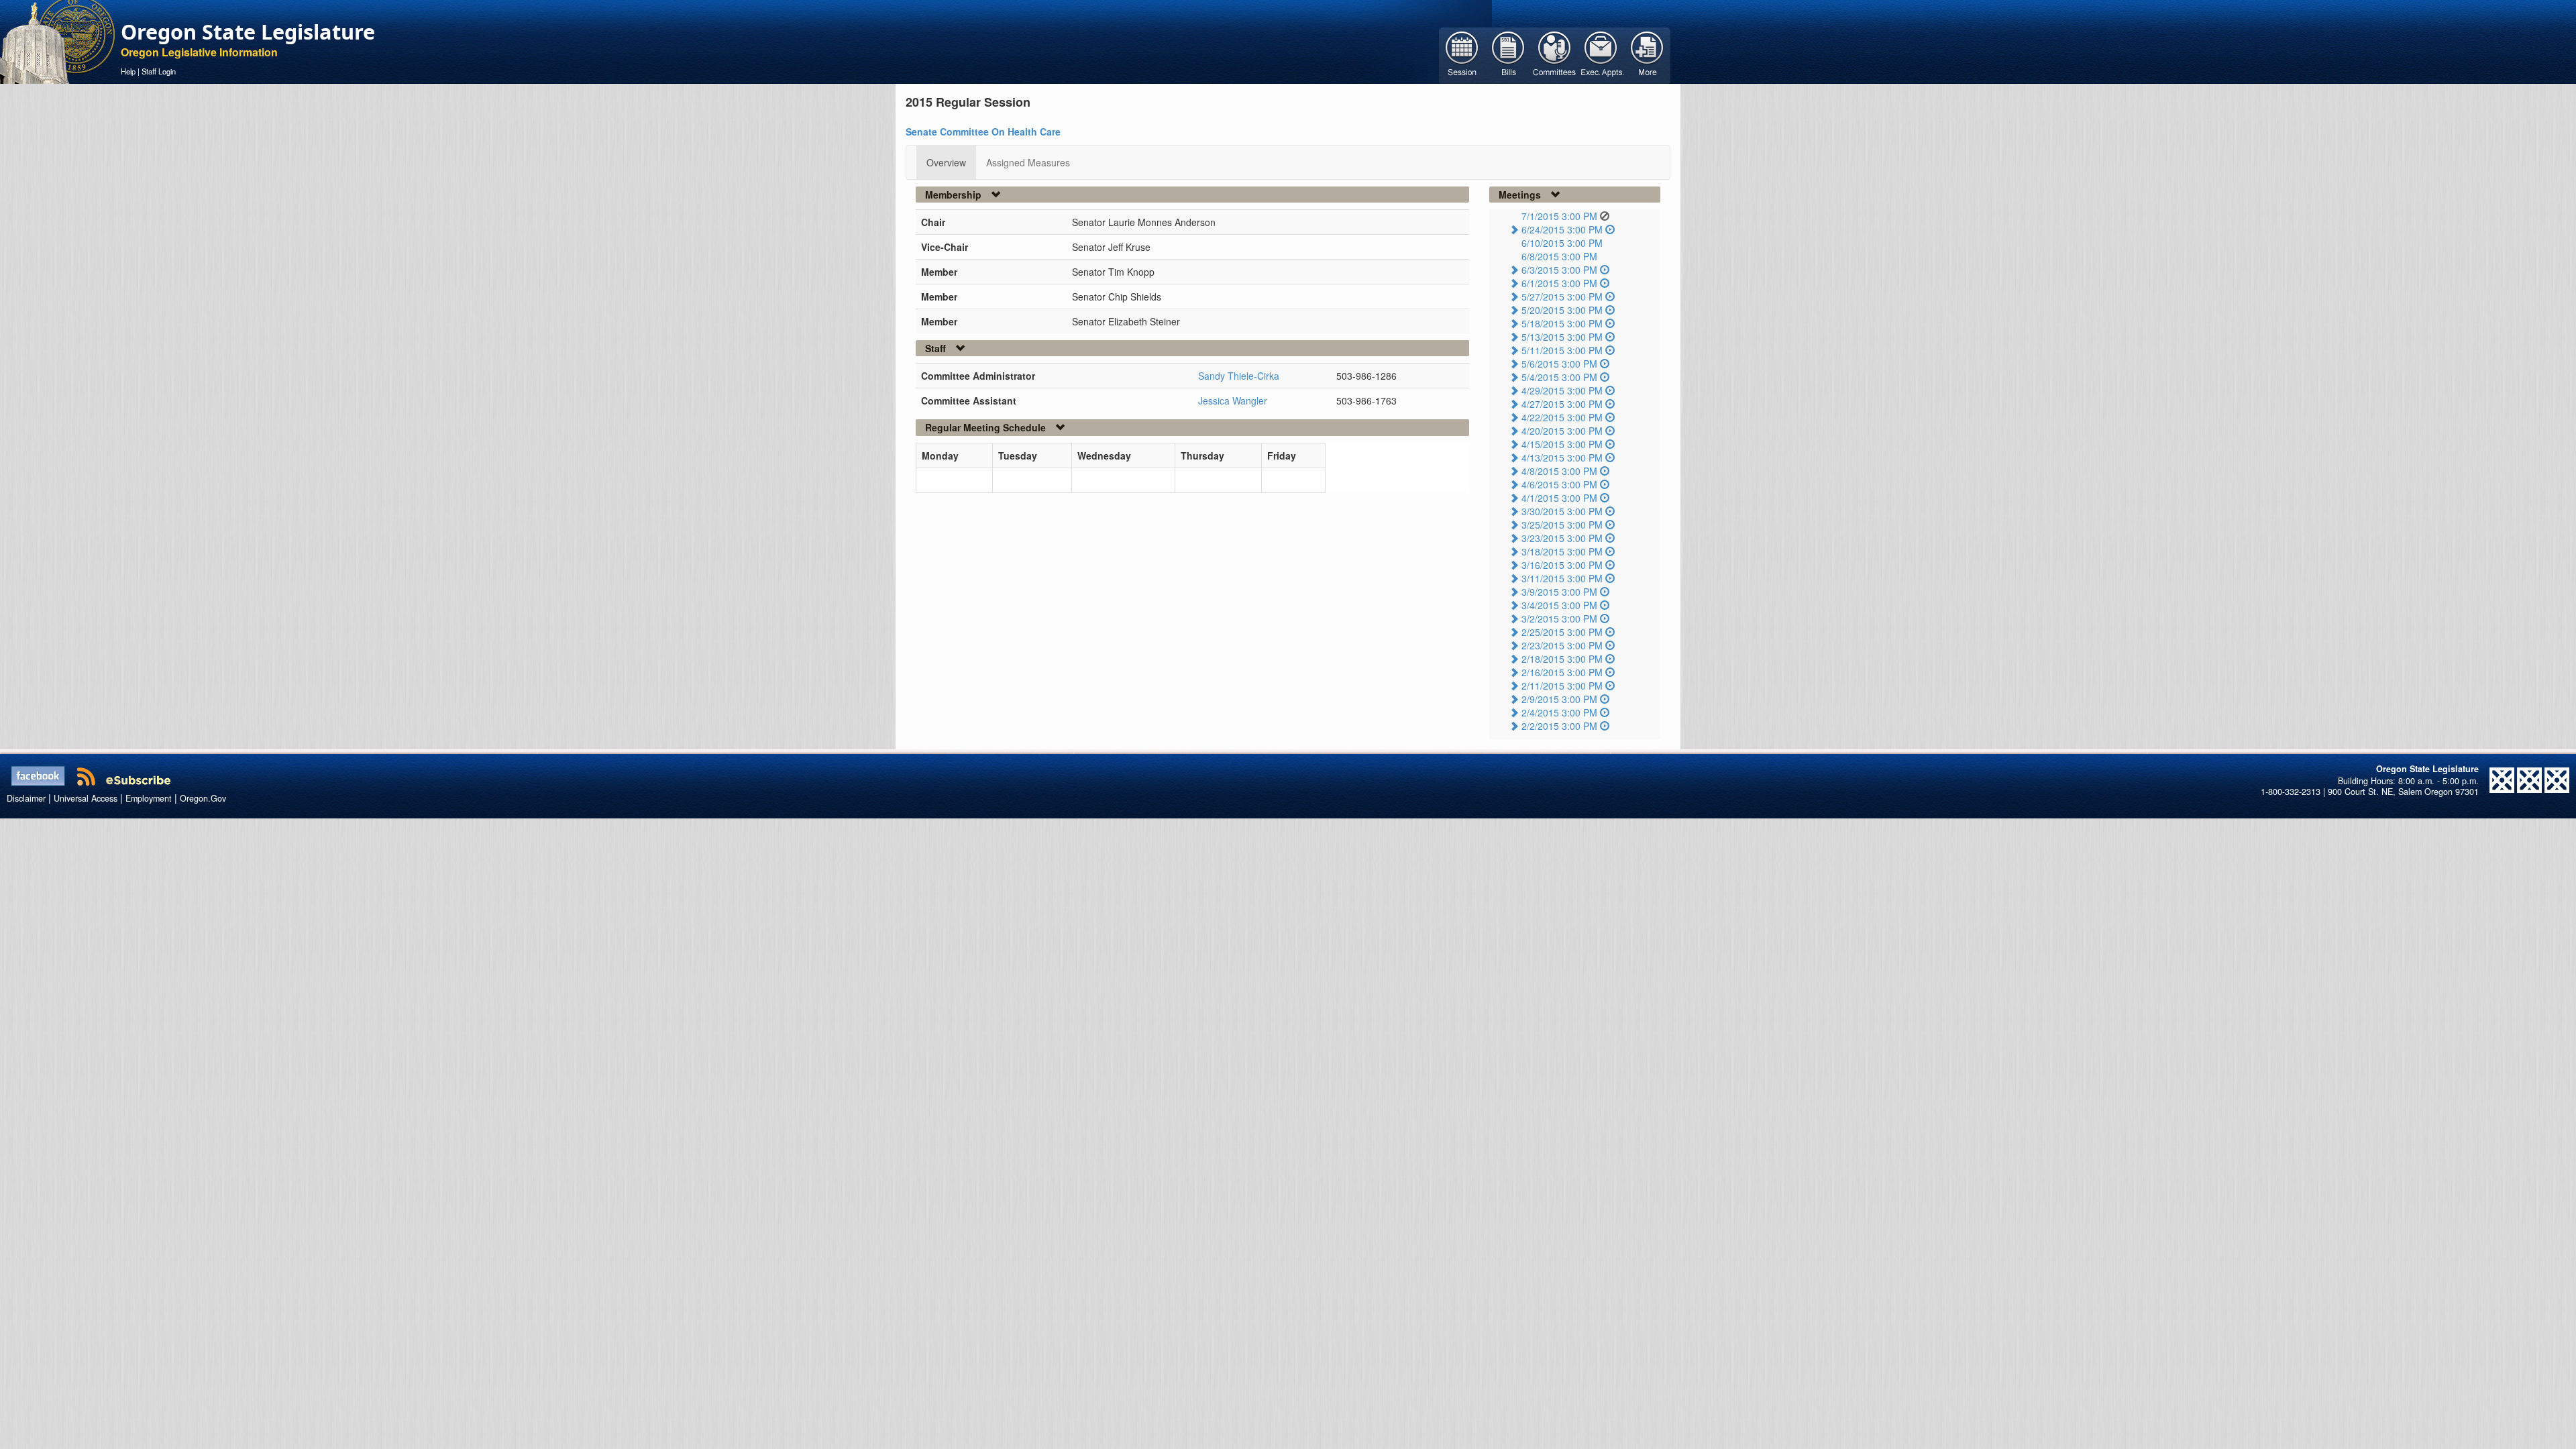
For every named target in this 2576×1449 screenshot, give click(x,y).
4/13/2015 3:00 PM (1562, 458)
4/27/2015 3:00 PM (1562, 404)
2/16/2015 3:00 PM (1562, 672)
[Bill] (1508, 54)
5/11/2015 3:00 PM (1562, 350)
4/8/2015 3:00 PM (1559, 471)
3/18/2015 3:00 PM (1562, 551)
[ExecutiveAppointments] (1601, 54)
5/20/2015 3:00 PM (1562, 310)
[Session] (1462, 54)
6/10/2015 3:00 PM (1562, 243)
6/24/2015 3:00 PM (1562, 229)
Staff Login (159, 71)
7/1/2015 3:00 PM (1559, 216)
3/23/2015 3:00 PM (1562, 538)
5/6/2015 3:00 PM (1559, 364)
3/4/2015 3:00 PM (1559, 605)
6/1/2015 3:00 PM (1559, 283)
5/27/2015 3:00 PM (1562, 297)
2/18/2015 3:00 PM (1562, 659)
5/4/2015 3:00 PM (1559, 377)
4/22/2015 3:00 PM (1562, 417)
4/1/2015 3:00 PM (1559, 498)
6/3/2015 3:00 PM (1559, 270)
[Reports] (1647, 54)
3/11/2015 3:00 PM (1562, 578)
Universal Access (86, 798)
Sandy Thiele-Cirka (1239, 376)
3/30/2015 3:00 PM (1562, 511)
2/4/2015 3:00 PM (1559, 712)
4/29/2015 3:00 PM (1562, 390)
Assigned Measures (1028, 162)
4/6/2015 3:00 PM (1559, 484)
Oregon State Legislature (248, 32)
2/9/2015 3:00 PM (1559, 699)
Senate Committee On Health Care (983, 131)
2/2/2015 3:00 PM (1559, 726)
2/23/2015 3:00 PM (1562, 645)
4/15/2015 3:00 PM (1562, 444)
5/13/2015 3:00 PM (1562, 337)
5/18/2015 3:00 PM (1562, 323)
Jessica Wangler (1233, 400)
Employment (149, 798)
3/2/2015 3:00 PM (1559, 619)
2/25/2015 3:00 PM (1562, 632)
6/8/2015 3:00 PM (1559, 256)
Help (128, 71)
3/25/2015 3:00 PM (1562, 525)
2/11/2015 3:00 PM (1562, 686)
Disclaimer (26, 798)
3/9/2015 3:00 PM (1559, 592)
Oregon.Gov (203, 798)
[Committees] (1555, 54)
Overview (946, 162)
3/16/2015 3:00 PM (1562, 565)
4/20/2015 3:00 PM (1562, 431)
